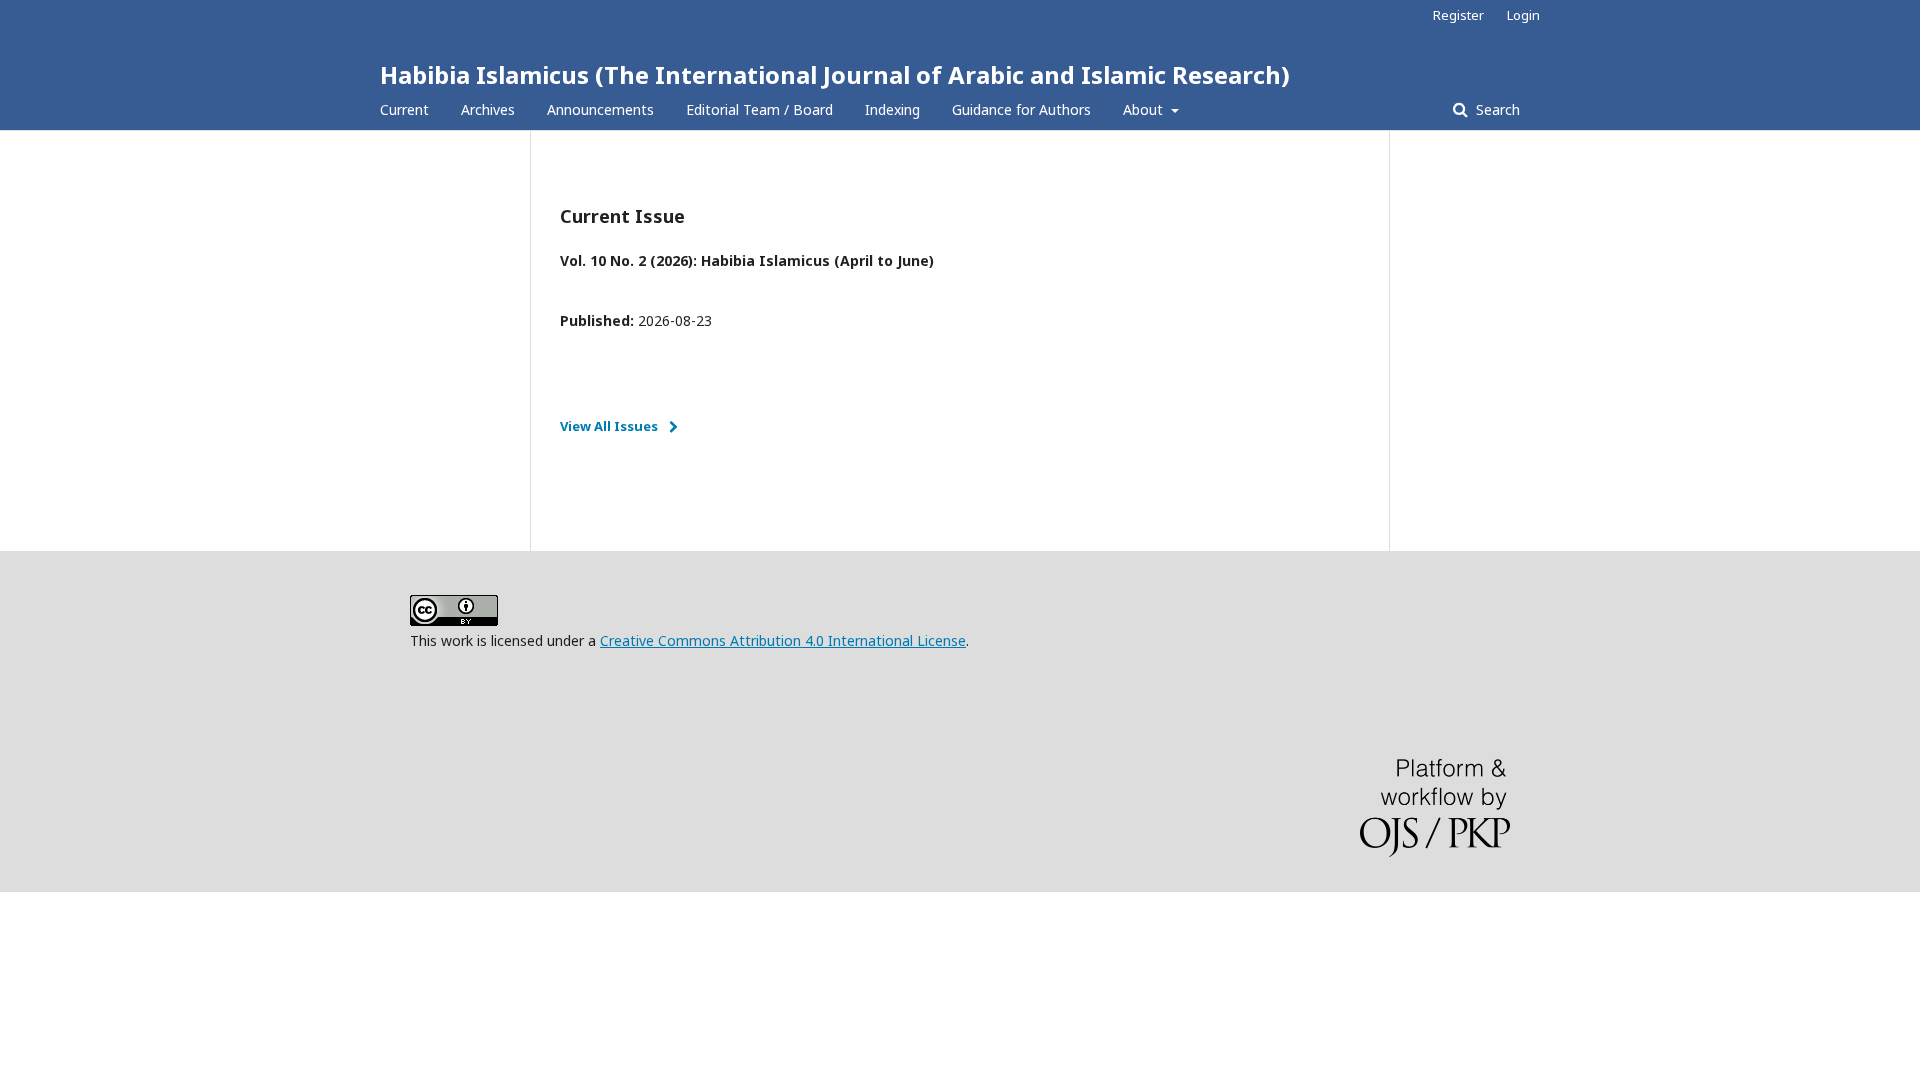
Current (404, 109)
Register (1458, 15)
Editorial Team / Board (759, 109)
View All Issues (609, 426)
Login (1523, 15)
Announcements (600, 109)
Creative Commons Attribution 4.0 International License (783, 640)
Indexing (892, 109)
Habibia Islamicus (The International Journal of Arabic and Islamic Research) (835, 74)
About (1145, 109)
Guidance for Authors (1021, 109)
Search (1496, 109)
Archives (488, 109)
